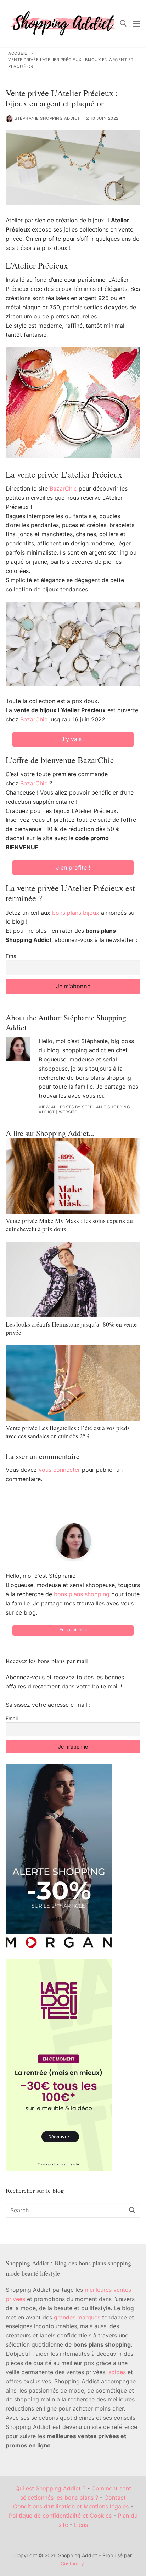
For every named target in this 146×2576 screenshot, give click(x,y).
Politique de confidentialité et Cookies (60, 2516)
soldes (117, 2372)
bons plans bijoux (76, 913)
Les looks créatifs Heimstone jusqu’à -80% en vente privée (71, 1328)
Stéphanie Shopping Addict (47, 118)
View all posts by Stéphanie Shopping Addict (84, 1110)
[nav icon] (136, 23)
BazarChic (63, 488)
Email (12, 956)
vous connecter (59, 1470)
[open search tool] (123, 23)
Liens (81, 2525)
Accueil (18, 53)
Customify (72, 2563)
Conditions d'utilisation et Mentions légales (71, 2506)
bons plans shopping (82, 1594)
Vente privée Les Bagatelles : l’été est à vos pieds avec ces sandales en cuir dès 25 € (68, 1432)
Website (68, 1112)
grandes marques (77, 2317)
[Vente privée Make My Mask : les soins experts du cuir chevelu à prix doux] (73, 1176)
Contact (115, 2498)
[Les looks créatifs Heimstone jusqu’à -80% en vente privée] (73, 1280)
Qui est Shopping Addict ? (50, 2488)
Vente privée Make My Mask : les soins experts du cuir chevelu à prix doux (69, 1225)
